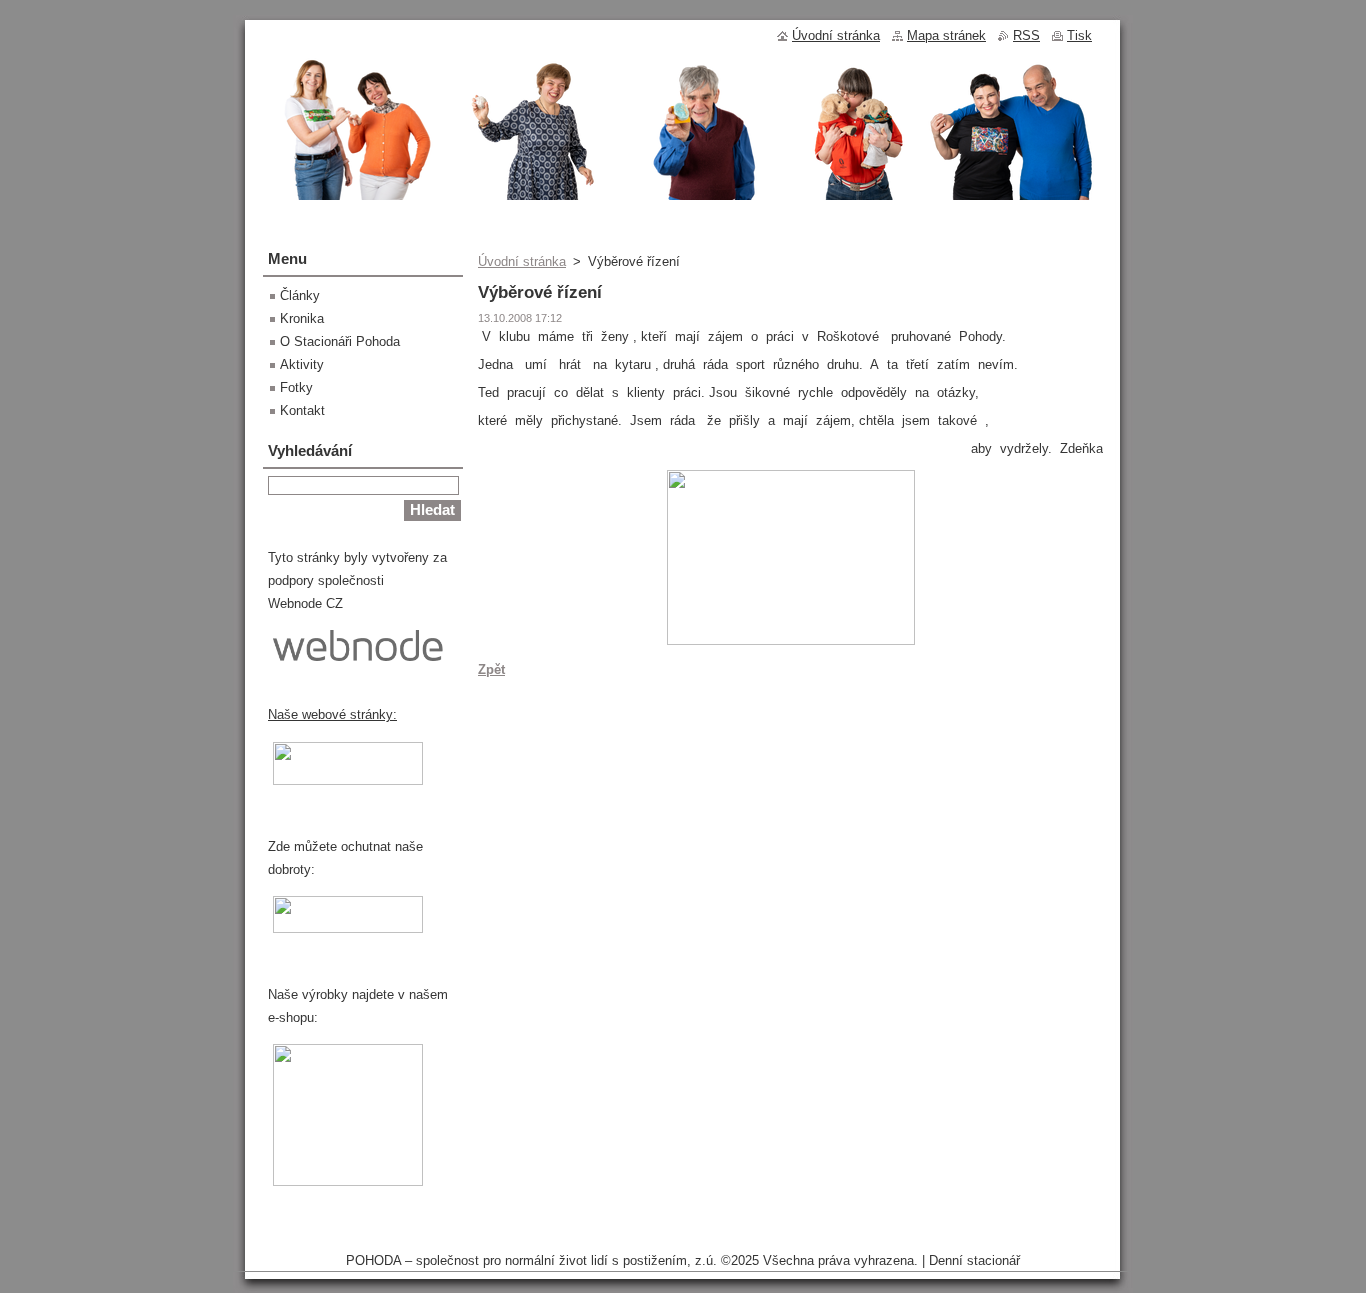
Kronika (302, 318)
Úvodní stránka (522, 261)
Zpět (491, 669)
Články (300, 295)
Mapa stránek (946, 35)
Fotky (296, 387)
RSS (1026, 35)
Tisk (1079, 35)
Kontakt (302, 410)
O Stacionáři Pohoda (340, 341)
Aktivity (302, 364)
